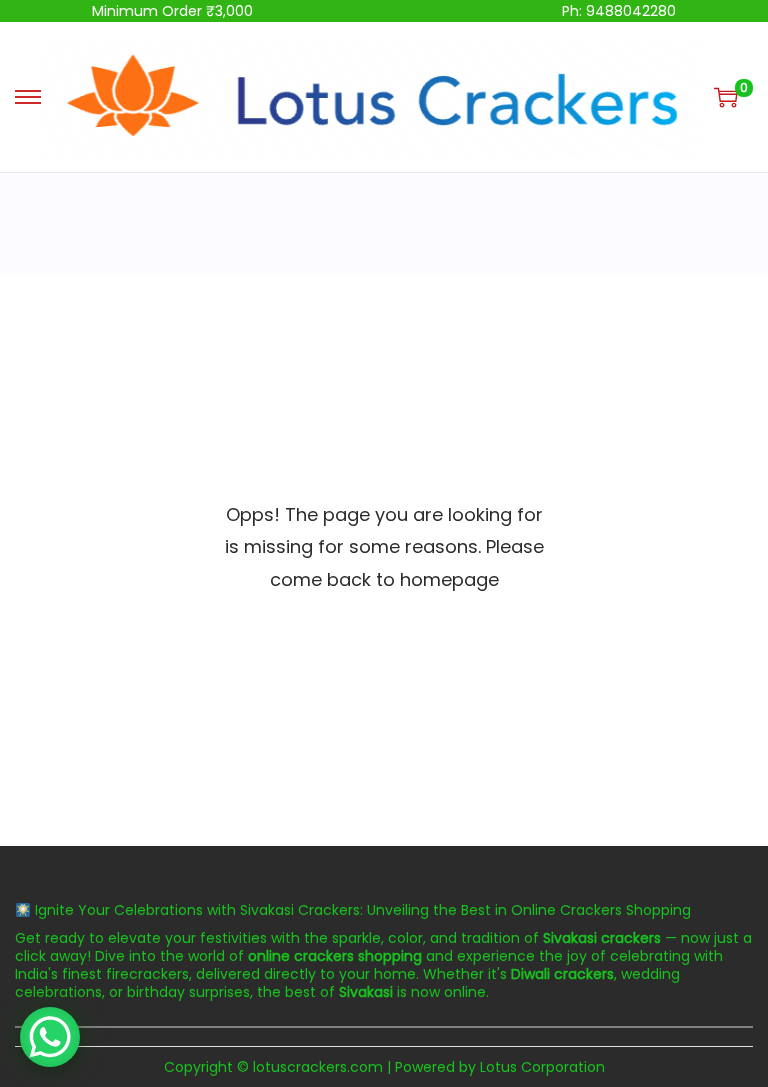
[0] (726, 97)
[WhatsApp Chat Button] (50, 1037)
